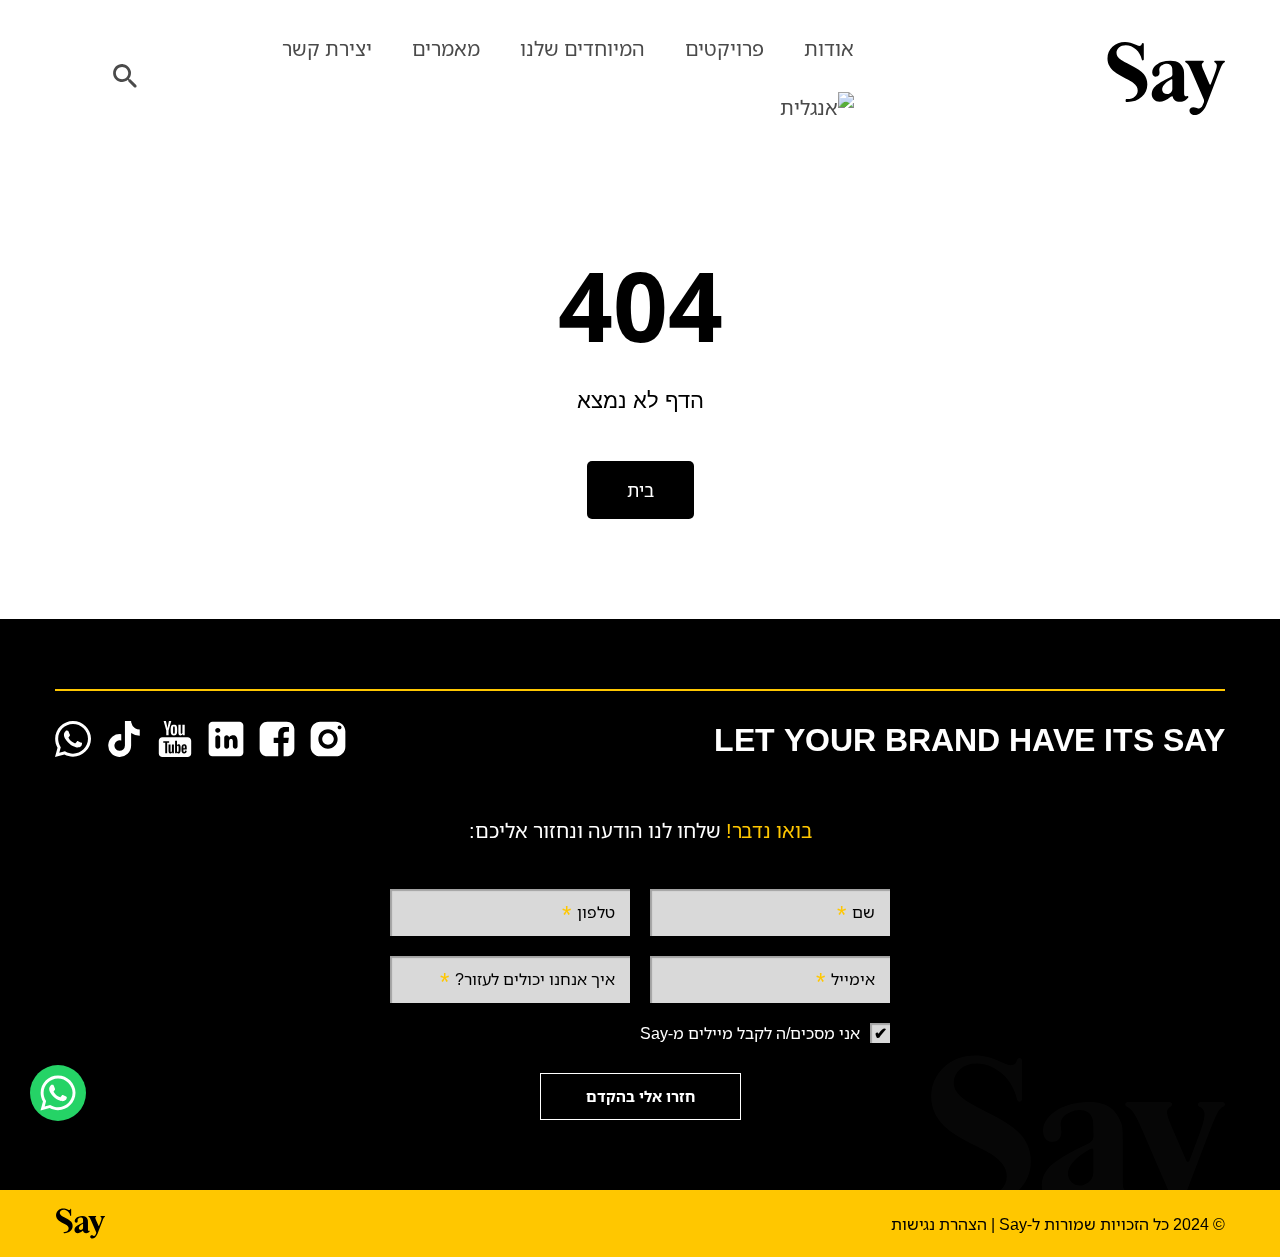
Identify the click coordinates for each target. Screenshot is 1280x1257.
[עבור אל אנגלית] (817, 108)
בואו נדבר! (769, 830)
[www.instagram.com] (328, 739)
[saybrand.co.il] (1049, 78)
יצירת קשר (327, 48)
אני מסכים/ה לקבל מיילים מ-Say (750, 1033)
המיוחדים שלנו (582, 48)
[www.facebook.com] (277, 739)
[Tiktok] (124, 739)
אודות (829, 48)
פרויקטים (724, 48)
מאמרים (446, 48)
